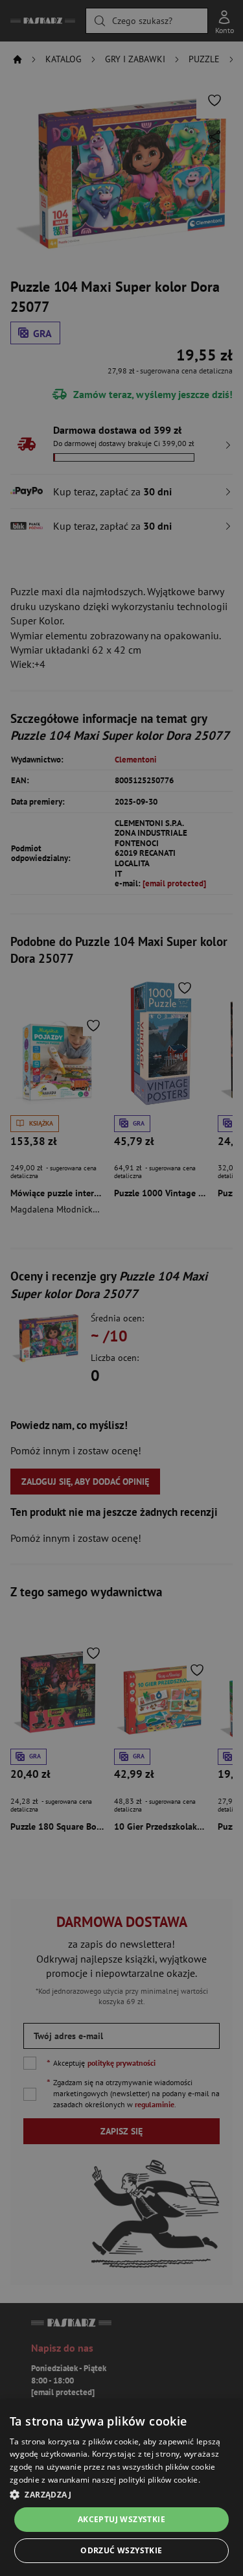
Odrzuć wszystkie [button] (121, 2550)
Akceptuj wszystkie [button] (121, 2519)
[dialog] (121, 2488)
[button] (121, 2494)
